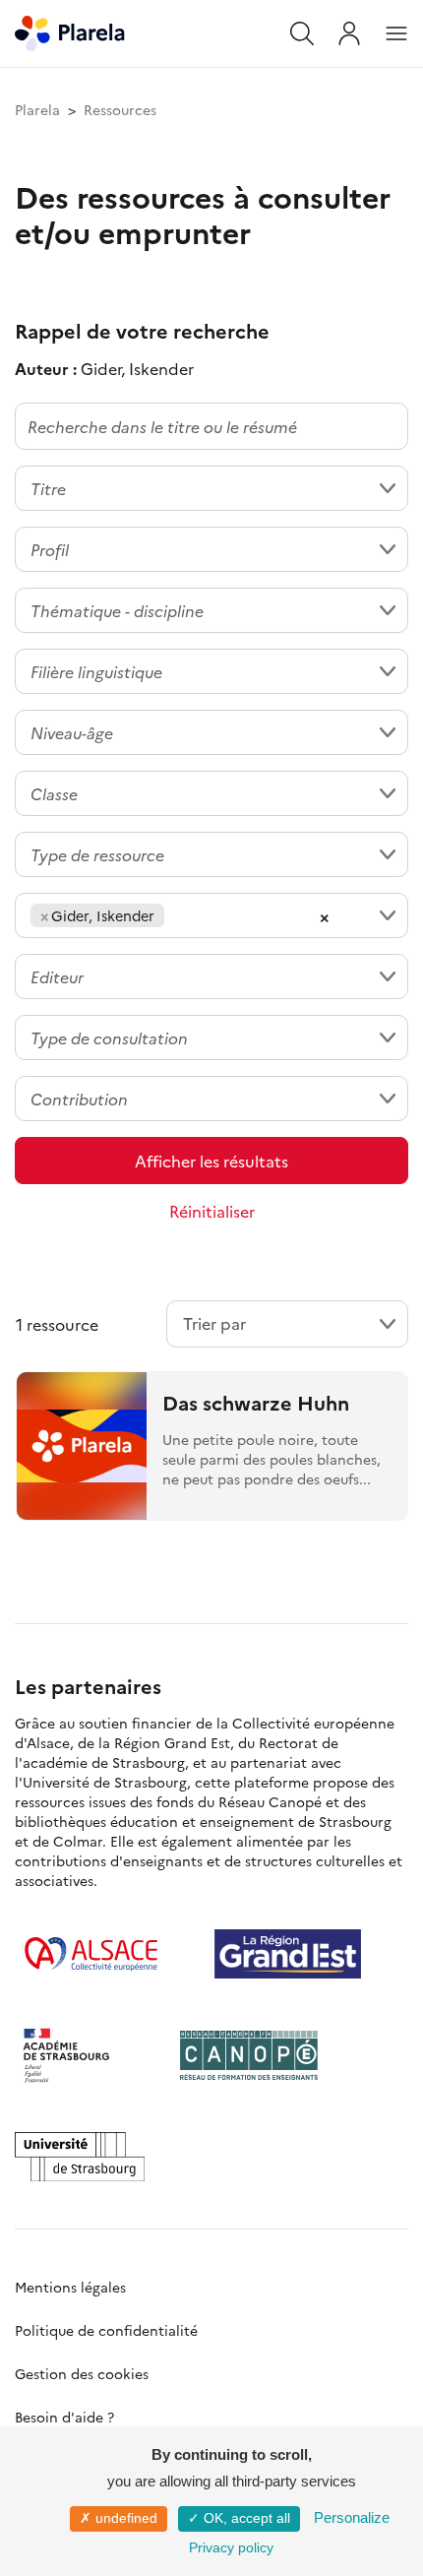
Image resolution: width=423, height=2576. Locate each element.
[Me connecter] (349, 33)
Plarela (37, 109)
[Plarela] (70, 31)
